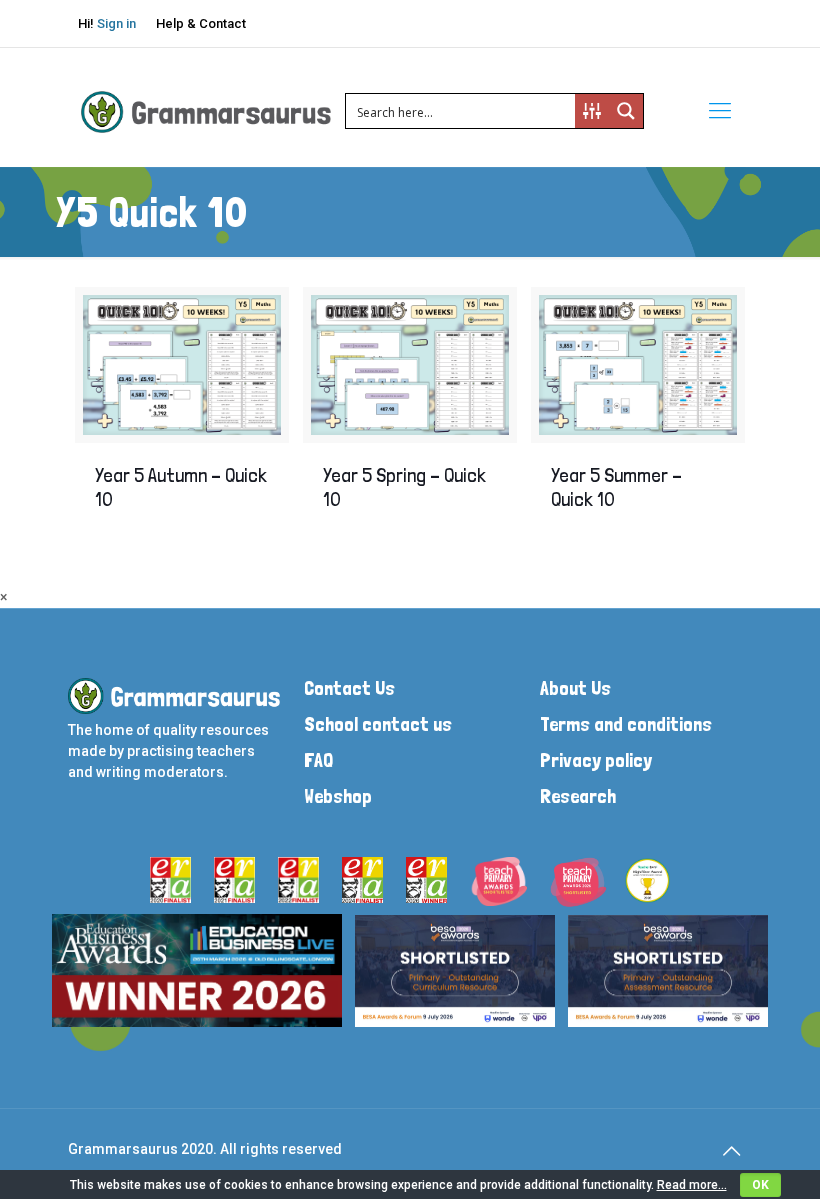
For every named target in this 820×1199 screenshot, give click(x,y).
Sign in (116, 23)
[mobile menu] (720, 111)
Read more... (692, 1185)
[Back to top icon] (731, 1151)
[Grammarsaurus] (206, 111)
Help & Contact (201, 23)
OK (760, 1185)
